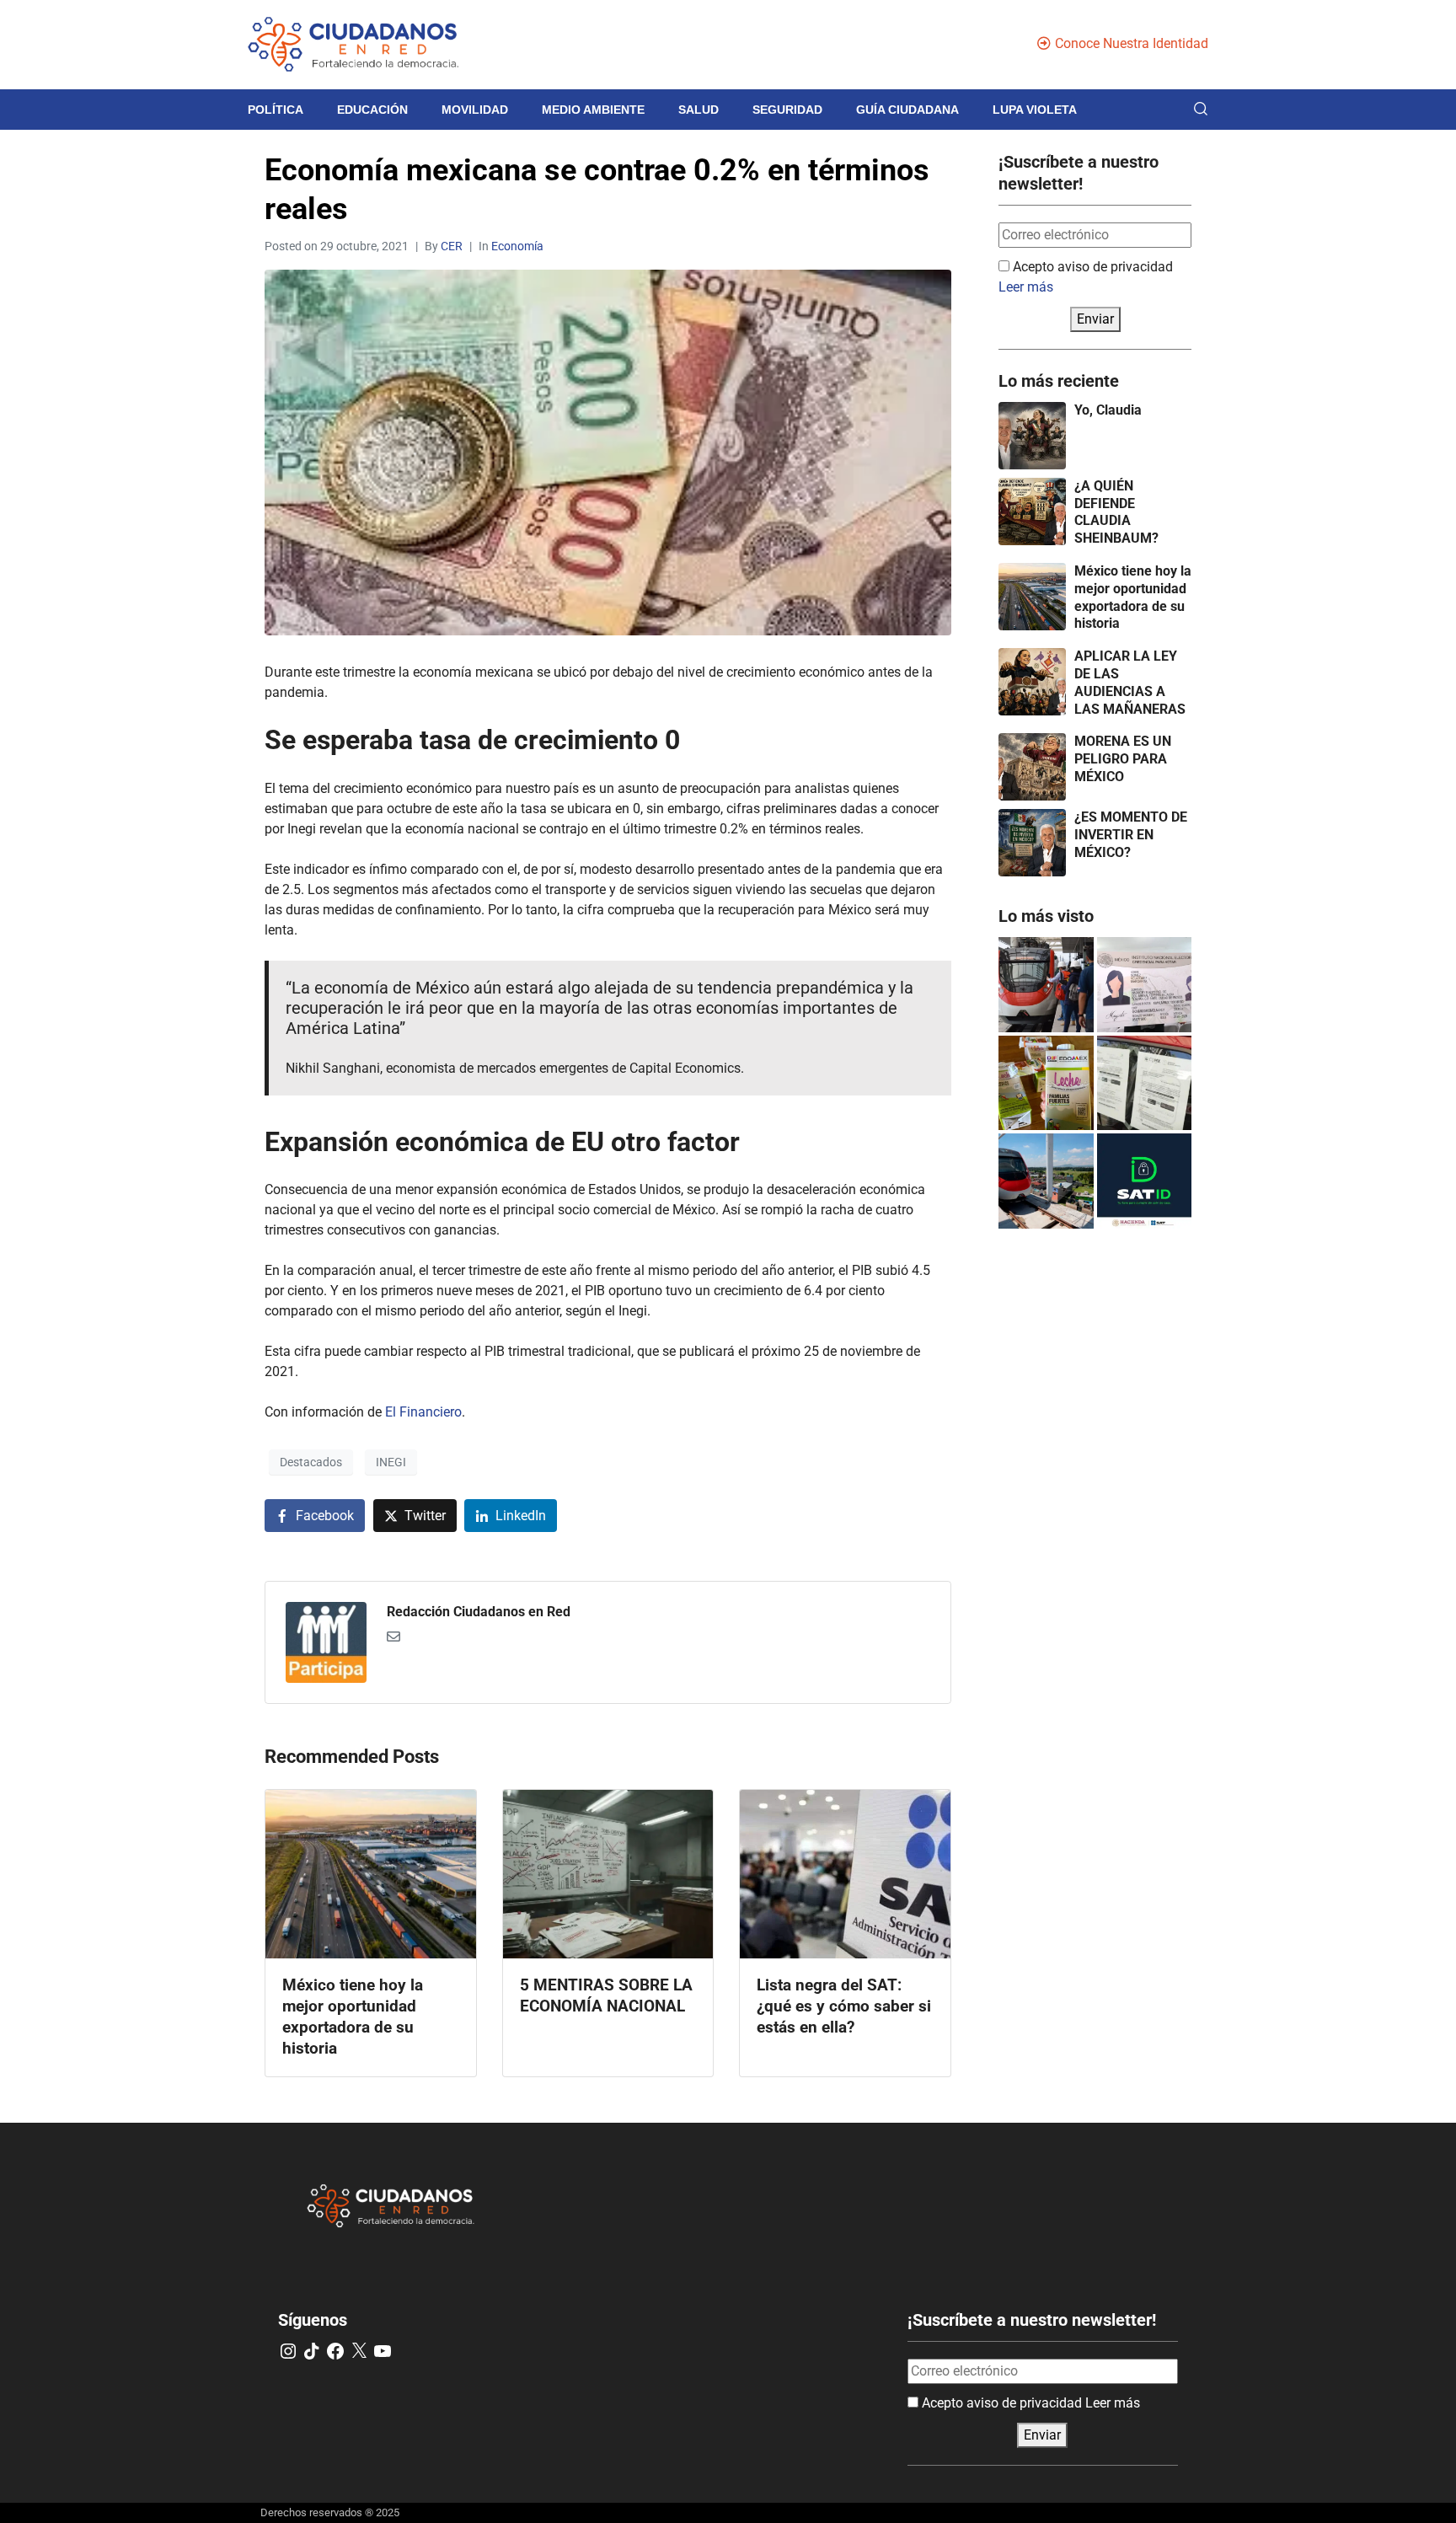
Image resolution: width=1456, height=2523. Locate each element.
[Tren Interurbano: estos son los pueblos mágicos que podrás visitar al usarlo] (1046, 1181)
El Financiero (423, 1412)
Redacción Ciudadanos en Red (479, 1612)
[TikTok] (312, 2351)
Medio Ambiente (593, 110)
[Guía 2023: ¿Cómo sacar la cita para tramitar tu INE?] (1145, 985)
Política (276, 110)
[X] (359, 2351)
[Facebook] (335, 2351)
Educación (372, 110)
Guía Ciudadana (907, 110)
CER (452, 246)
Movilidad (475, 110)
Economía (517, 246)
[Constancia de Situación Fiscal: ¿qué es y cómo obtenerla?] (1145, 1181)
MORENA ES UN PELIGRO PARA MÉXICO (1123, 759)
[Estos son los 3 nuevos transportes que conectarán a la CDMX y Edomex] (1046, 985)
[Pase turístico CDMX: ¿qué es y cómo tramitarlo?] (1145, 1083)
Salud (699, 110)
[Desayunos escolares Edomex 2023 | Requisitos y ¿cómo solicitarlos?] (1046, 1083)
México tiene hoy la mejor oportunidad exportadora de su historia (1133, 597)
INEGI (391, 1462)
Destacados (311, 1462)
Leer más (1026, 287)
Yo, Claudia (1108, 410)
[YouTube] (383, 2351)
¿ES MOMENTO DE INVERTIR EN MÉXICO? (1131, 835)
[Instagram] (288, 2351)
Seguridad (787, 110)
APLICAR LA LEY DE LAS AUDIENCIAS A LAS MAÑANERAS (1130, 682)
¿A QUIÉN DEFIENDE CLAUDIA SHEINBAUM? (1116, 512)
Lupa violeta (1035, 110)
